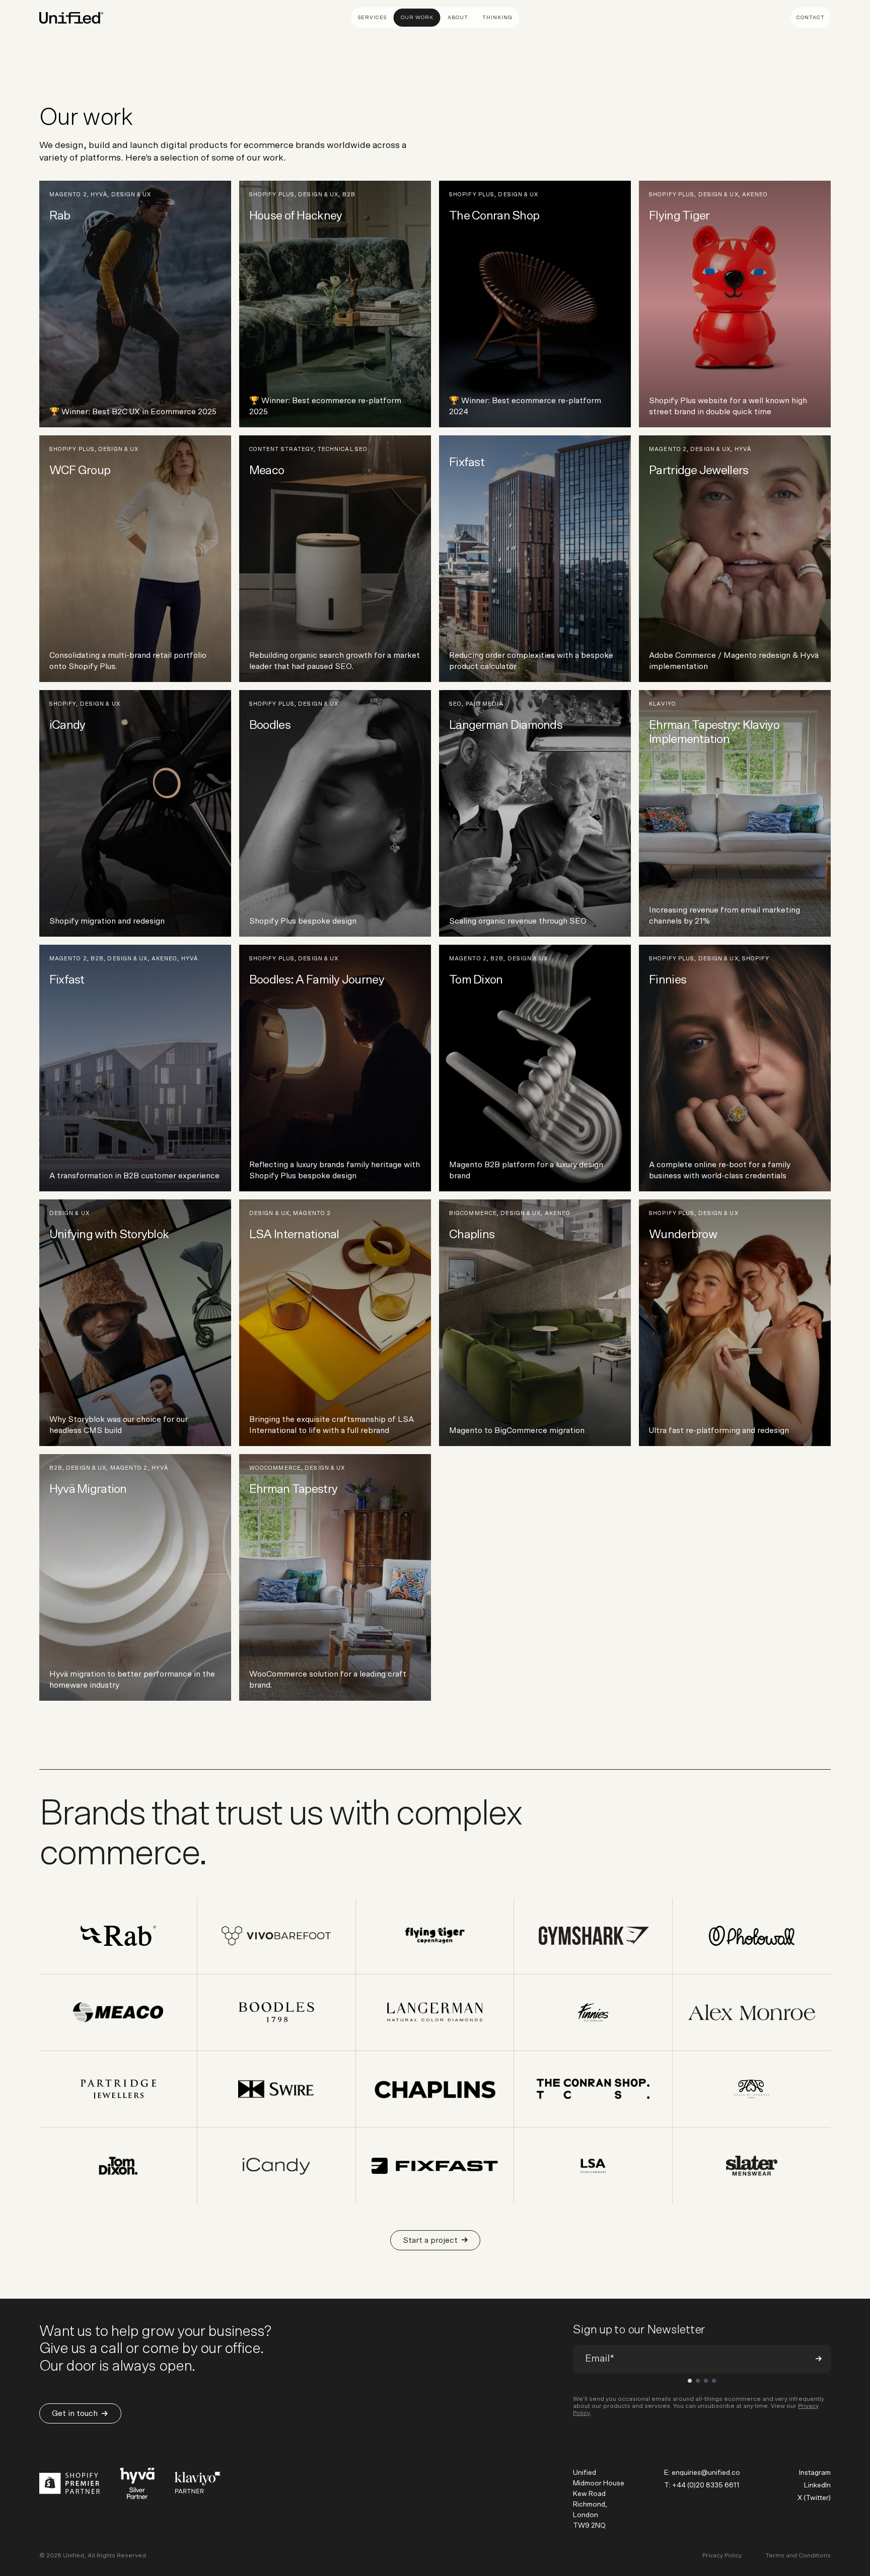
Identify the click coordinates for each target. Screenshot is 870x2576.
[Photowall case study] (752, 1936)
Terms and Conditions (798, 2555)
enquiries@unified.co (706, 2473)
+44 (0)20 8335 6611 (706, 2485)
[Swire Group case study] (277, 2089)
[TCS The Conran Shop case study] (593, 2089)
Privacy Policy (722, 2555)
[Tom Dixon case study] (119, 2166)
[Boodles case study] (277, 2013)
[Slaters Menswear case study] (752, 2166)
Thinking (497, 18)
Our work (417, 18)
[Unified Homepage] (71, 18)
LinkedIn (817, 2485)
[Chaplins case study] (435, 2089)
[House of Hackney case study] (752, 2089)
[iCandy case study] (277, 2166)
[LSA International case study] (593, 2166)
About (458, 18)
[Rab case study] (119, 1936)
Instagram (815, 2473)
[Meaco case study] (119, 2013)
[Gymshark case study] (593, 1936)
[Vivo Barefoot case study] (277, 1936)
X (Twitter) (814, 2498)
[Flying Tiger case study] (435, 1936)
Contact (811, 18)
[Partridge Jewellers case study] (119, 2089)
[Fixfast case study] (435, 2166)
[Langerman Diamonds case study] (435, 2013)
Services (372, 18)
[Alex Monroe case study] (752, 2013)
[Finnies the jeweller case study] (593, 2013)
